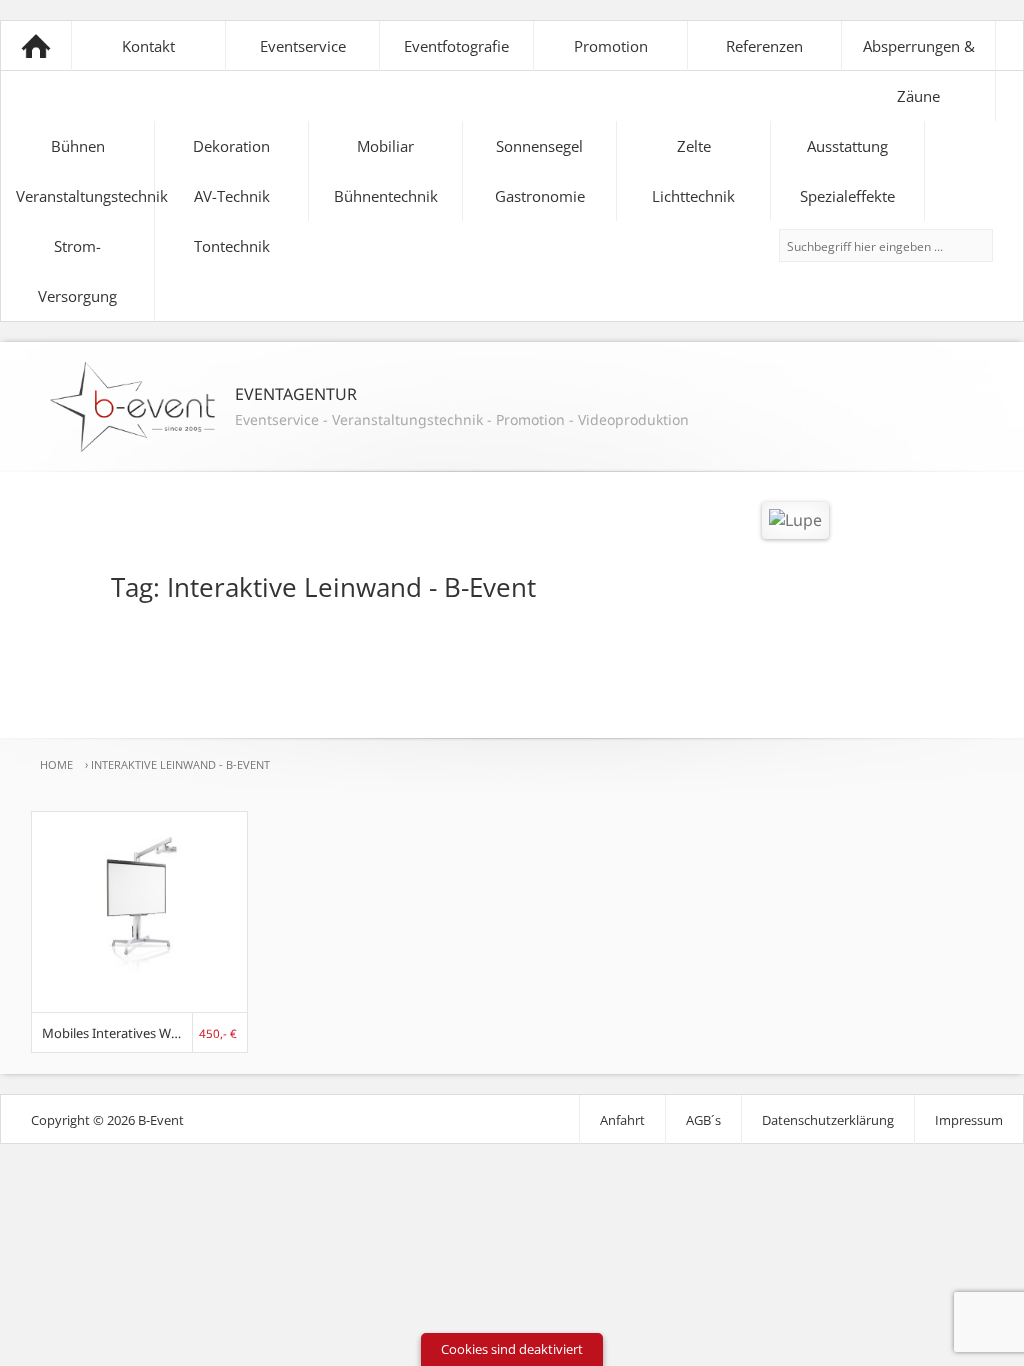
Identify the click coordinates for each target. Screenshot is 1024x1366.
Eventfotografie (456, 46)
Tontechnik (232, 246)
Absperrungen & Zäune (919, 71)
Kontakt (148, 46)
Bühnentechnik (386, 196)
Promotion (611, 46)
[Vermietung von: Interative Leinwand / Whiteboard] (140, 1006)
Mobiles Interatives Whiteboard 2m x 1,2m (118, 1033)
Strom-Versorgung (77, 271)
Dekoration (231, 146)
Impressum (969, 1120)
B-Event (36, 46)
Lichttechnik (693, 196)
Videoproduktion (633, 419)
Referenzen (764, 46)
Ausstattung (847, 146)
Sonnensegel (539, 146)
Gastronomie (540, 196)
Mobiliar (385, 146)
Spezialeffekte (847, 196)
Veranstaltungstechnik (85, 196)
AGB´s (703, 1120)
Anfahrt (622, 1120)
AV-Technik (232, 196)
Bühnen (78, 146)
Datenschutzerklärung (828, 1120)
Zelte (694, 146)
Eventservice (303, 46)
